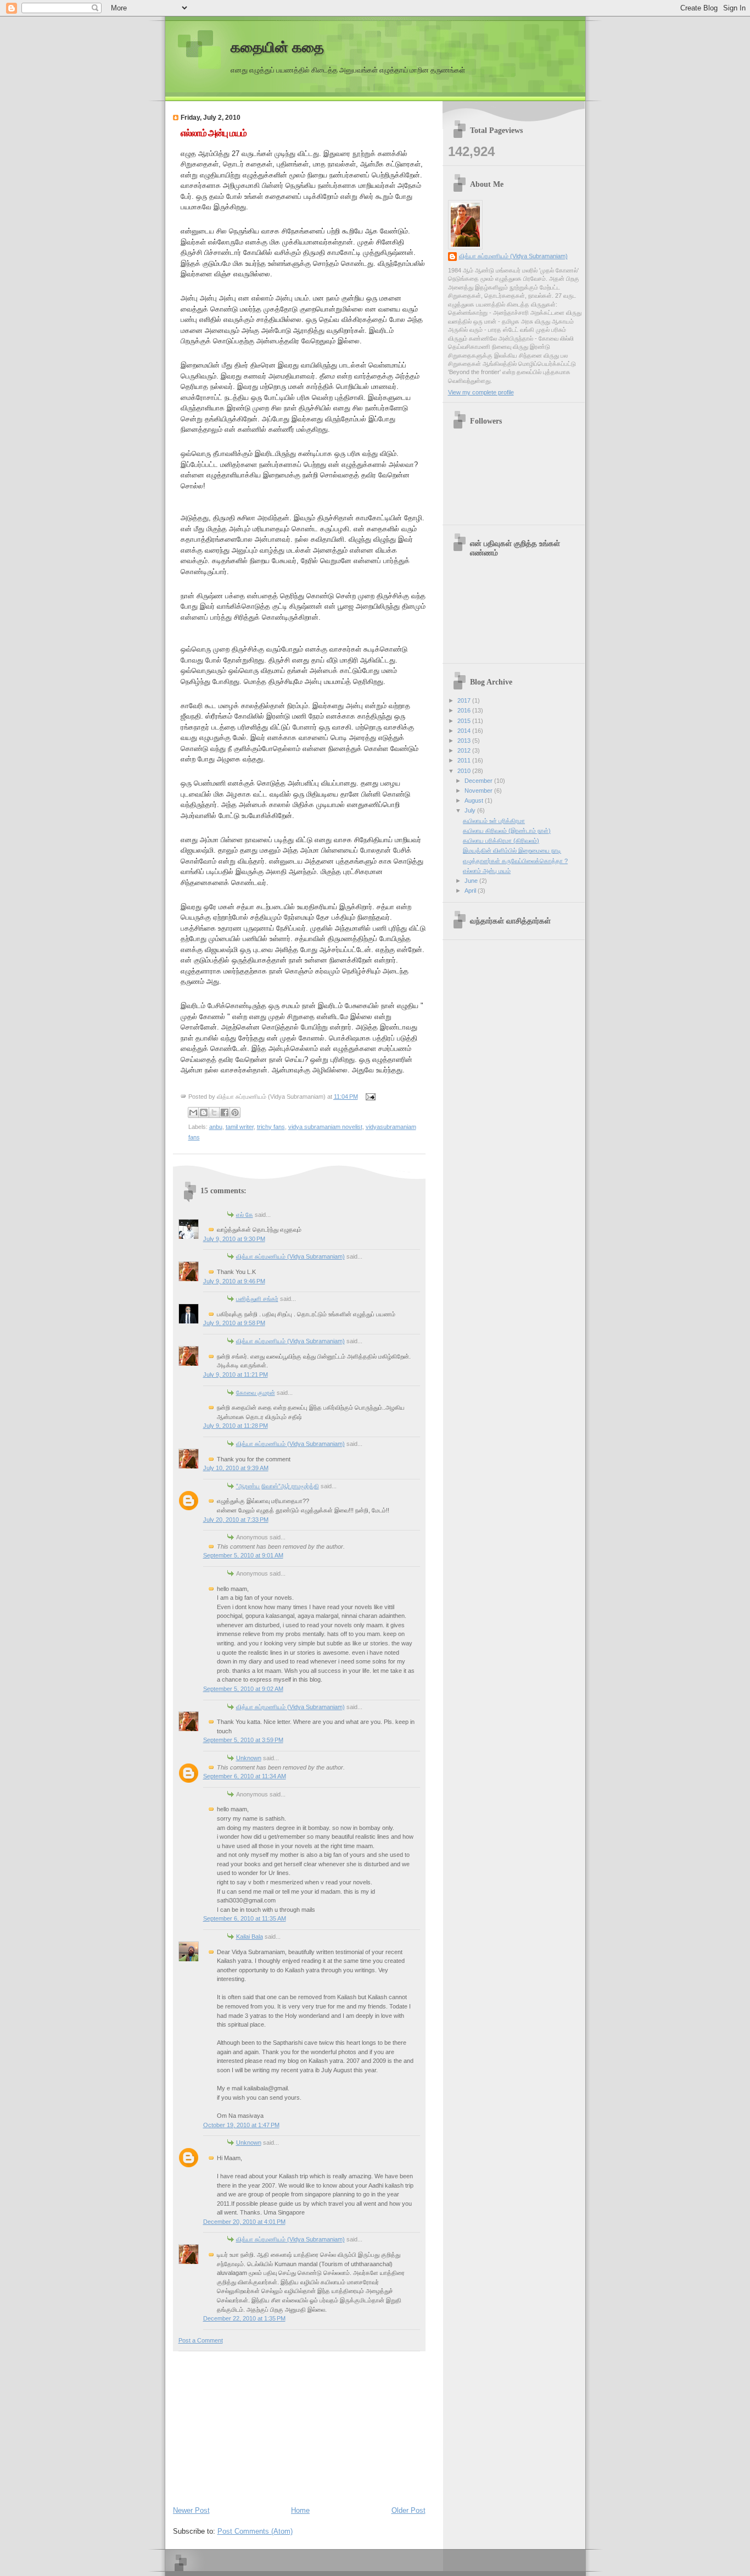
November (479, 791)
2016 (465, 710)
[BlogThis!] (204, 1112)
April (471, 891)
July (471, 810)
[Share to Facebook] (225, 1112)
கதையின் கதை (277, 48)
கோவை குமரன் (256, 1393)
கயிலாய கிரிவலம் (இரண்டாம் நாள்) (507, 831)
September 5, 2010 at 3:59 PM (243, 1740)
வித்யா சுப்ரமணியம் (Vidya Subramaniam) (290, 1256)
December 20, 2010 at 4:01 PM (244, 2222)
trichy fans (271, 1127)
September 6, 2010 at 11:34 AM (245, 1776)
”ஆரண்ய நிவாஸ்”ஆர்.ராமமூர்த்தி (278, 1486)
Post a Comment (201, 2340)
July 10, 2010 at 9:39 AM (236, 1468)
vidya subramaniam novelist (325, 1127)
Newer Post (191, 2510)
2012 (465, 750)
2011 (465, 760)
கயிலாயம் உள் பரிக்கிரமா (494, 821)
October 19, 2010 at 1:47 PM (241, 2125)
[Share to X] (214, 1112)
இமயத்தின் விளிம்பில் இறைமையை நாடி (512, 850)
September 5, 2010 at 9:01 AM (243, 1555)
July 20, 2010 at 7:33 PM (236, 1520)
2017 (465, 700)
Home (300, 2510)
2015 (465, 721)
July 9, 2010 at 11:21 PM (236, 1375)
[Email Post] (370, 1097)
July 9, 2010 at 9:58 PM (234, 1323)
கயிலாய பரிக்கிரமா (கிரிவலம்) (501, 841)
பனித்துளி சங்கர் (257, 1299)
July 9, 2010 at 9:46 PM (234, 1281)
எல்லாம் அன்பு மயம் (214, 133)
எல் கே (245, 1215)
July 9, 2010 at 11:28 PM (236, 1426)
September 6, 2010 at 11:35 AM (245, 1918)
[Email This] (193, 1112)
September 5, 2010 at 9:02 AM (243, 1689)
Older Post (408, 2510)
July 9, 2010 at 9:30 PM (234, 1239)
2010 (465, 771)
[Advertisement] (255, 2426)
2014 (465, 731)
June (472, 881)
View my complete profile (481, 392)
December (479, 781)
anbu (216, 1127)
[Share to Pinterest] (235, 1112)
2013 (465, 741)
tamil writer (240, 1127)
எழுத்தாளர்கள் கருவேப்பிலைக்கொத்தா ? (515, 861)
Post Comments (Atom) (255, 2531)
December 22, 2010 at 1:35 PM (244, 2318)
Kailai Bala (250, 1937)
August (475, 800)
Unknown (249, 1758)
